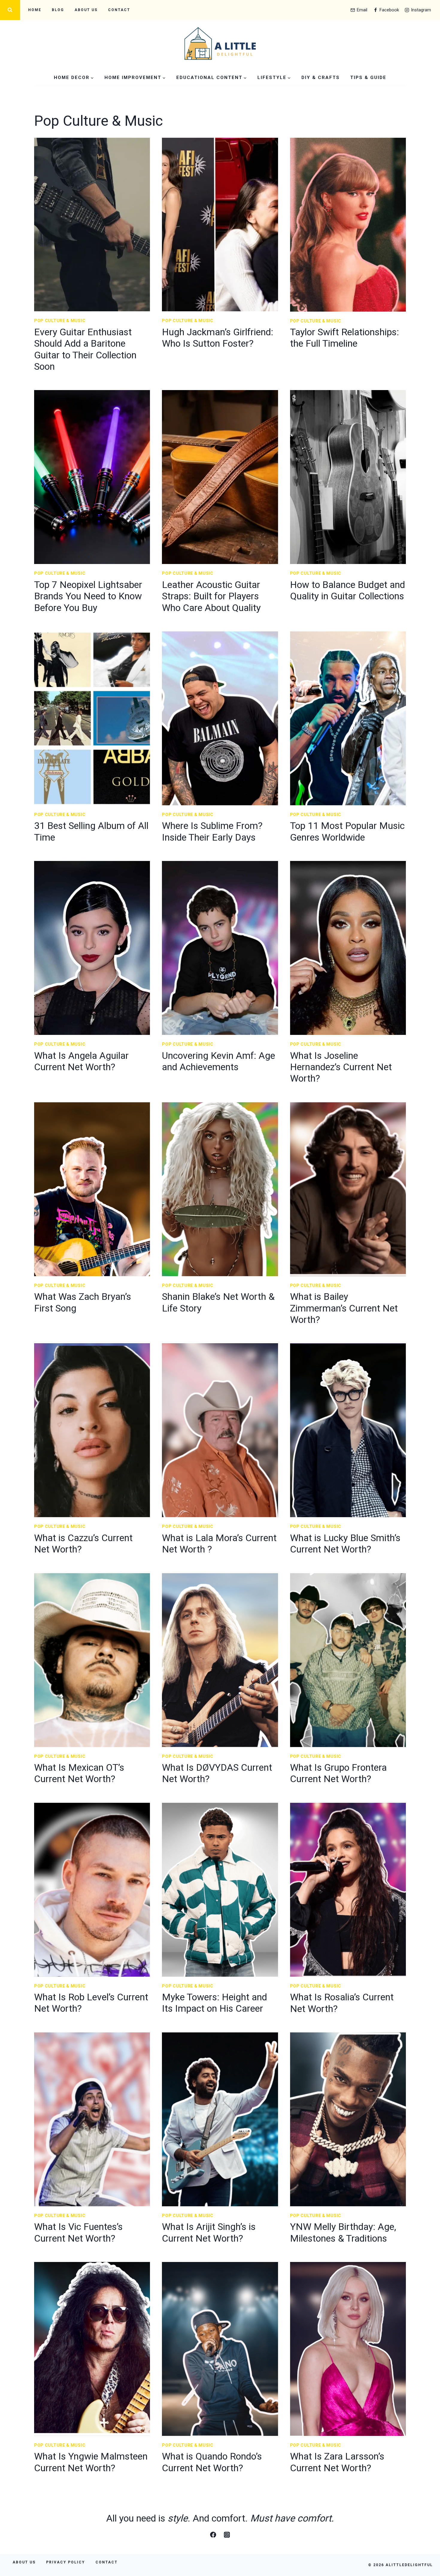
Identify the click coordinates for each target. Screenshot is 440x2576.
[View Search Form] (10, 10)
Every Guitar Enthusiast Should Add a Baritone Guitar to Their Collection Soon (85, 349)
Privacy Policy (66, 2562)
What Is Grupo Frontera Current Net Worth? (338, 1773)
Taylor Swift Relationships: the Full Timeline (345, 338)
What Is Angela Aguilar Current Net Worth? (81, 1061)
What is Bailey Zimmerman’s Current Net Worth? (344, 1308)
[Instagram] (227, 2535)
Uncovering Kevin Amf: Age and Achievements (219, 1061)
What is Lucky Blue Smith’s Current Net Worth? (345, 1544)
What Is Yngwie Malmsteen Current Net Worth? (91, 2462)
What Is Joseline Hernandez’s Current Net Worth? (341, 1067)
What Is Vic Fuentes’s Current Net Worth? (78, 2232)
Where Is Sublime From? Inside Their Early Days (212, 831)
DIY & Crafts (321, 78)
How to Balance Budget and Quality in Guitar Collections (348, 590)
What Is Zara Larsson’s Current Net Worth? (337, 2462)
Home (35, 10)
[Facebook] (213, 2535)
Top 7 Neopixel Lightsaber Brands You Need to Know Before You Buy (88, 596)
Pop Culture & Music (60, 321)
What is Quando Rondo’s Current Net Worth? (212, 2462)
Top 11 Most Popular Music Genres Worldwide (347, 831)
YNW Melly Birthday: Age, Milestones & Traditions (343, 2232)
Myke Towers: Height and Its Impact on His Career (214, 2003)
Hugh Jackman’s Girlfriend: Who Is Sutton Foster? (218, 338)
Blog (58, 10)
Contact (119, 10)
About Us (86, 10)
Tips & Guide (368, 78)
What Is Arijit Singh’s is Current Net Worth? (209, 2232)
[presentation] (92, 225)
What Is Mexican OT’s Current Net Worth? (79, 1773)
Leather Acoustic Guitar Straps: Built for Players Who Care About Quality (211, 596)
